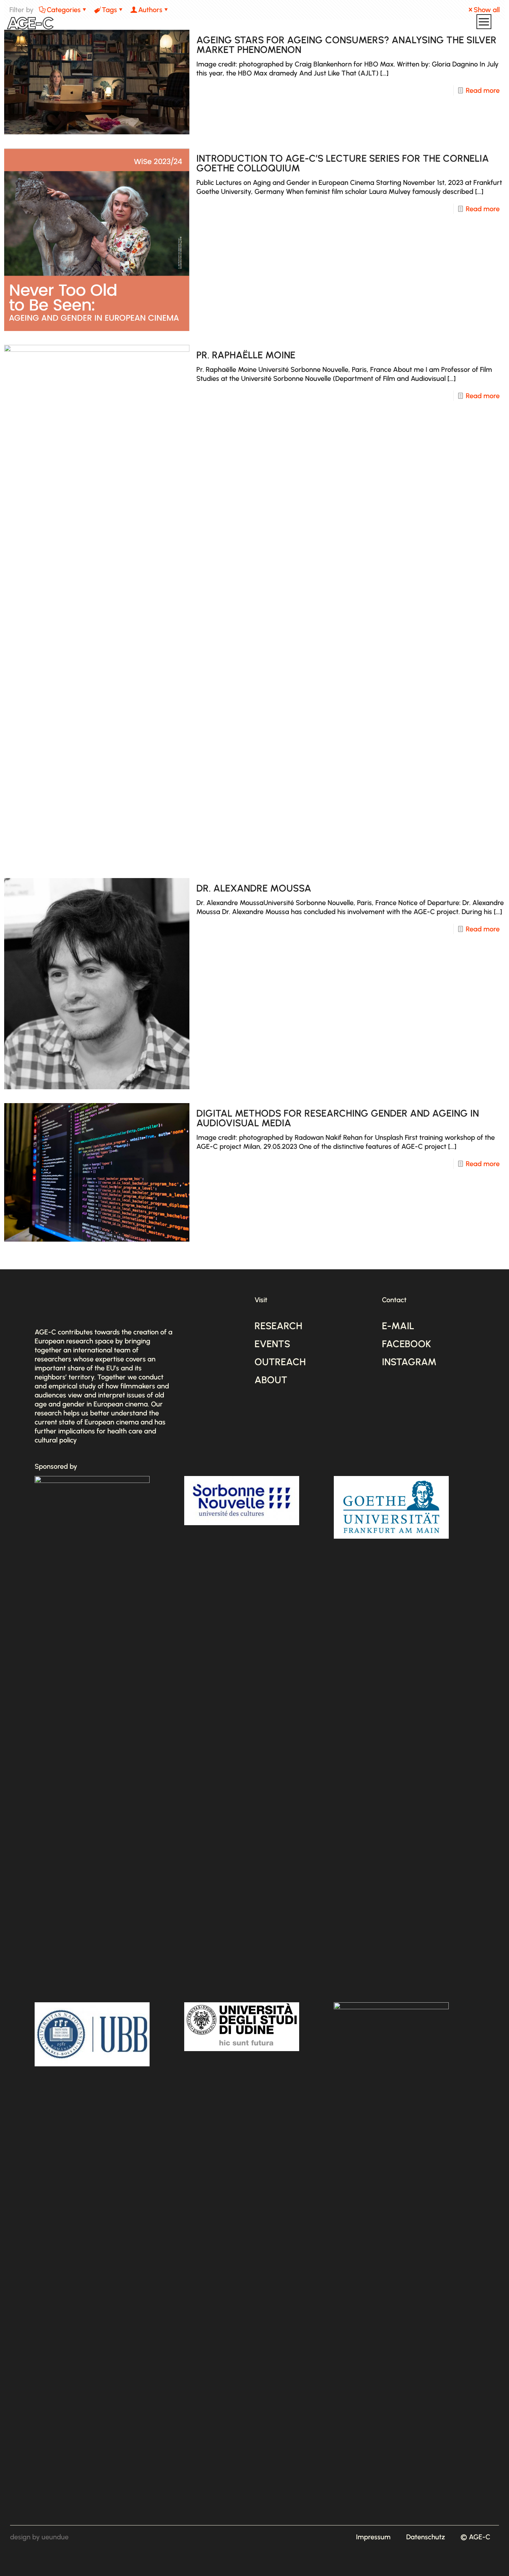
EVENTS (272, 1344)
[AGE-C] (30, 23)
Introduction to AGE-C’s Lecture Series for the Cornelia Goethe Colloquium (343, 163)
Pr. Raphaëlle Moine (246, 355)
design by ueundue (39, 2537)
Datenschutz (426, 2537)
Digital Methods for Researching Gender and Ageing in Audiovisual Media (338, 1118)
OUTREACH (280, 1362)
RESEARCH (278, 1326)
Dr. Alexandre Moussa (254, 888)
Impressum (373, 2537)
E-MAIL (398, 1326)
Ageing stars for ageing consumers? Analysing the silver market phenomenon (346, 45)
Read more (483, 90)
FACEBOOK (407, 1344)
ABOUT (271, 1380)
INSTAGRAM (409, 1362)
